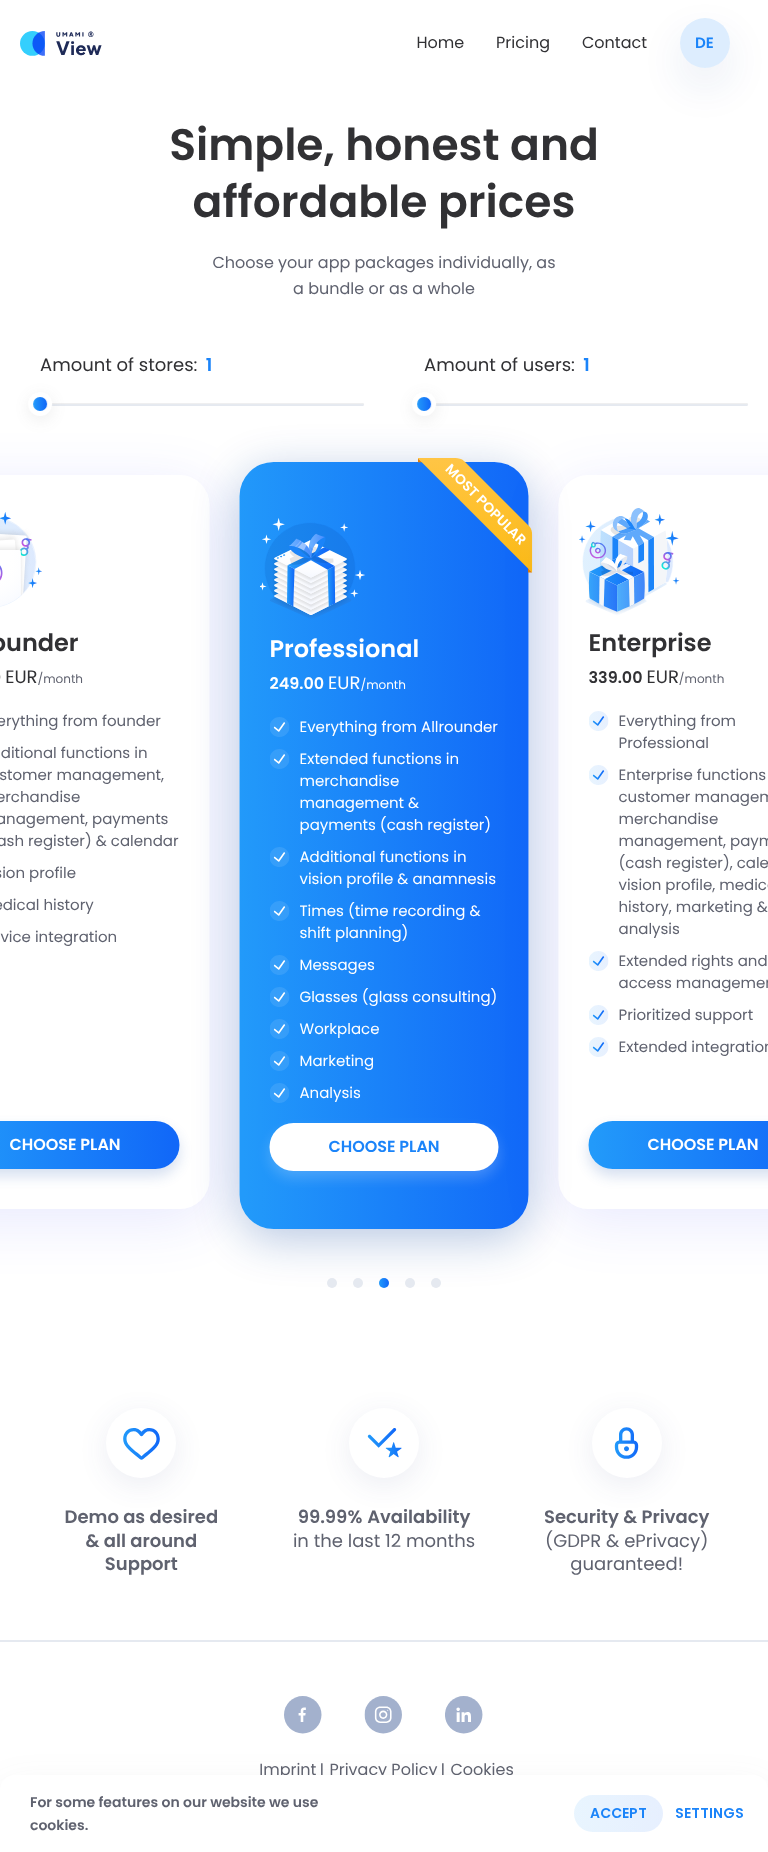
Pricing (523, 43)
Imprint (287, 1770)
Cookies (481, 1770)
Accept (618, 1813)
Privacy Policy (383, 1770)
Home (440, 43)
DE (704, 44)
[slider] (40, 404)
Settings (709, 1813)
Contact (614, 43)
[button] (332, 1283)
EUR (44, 678)
